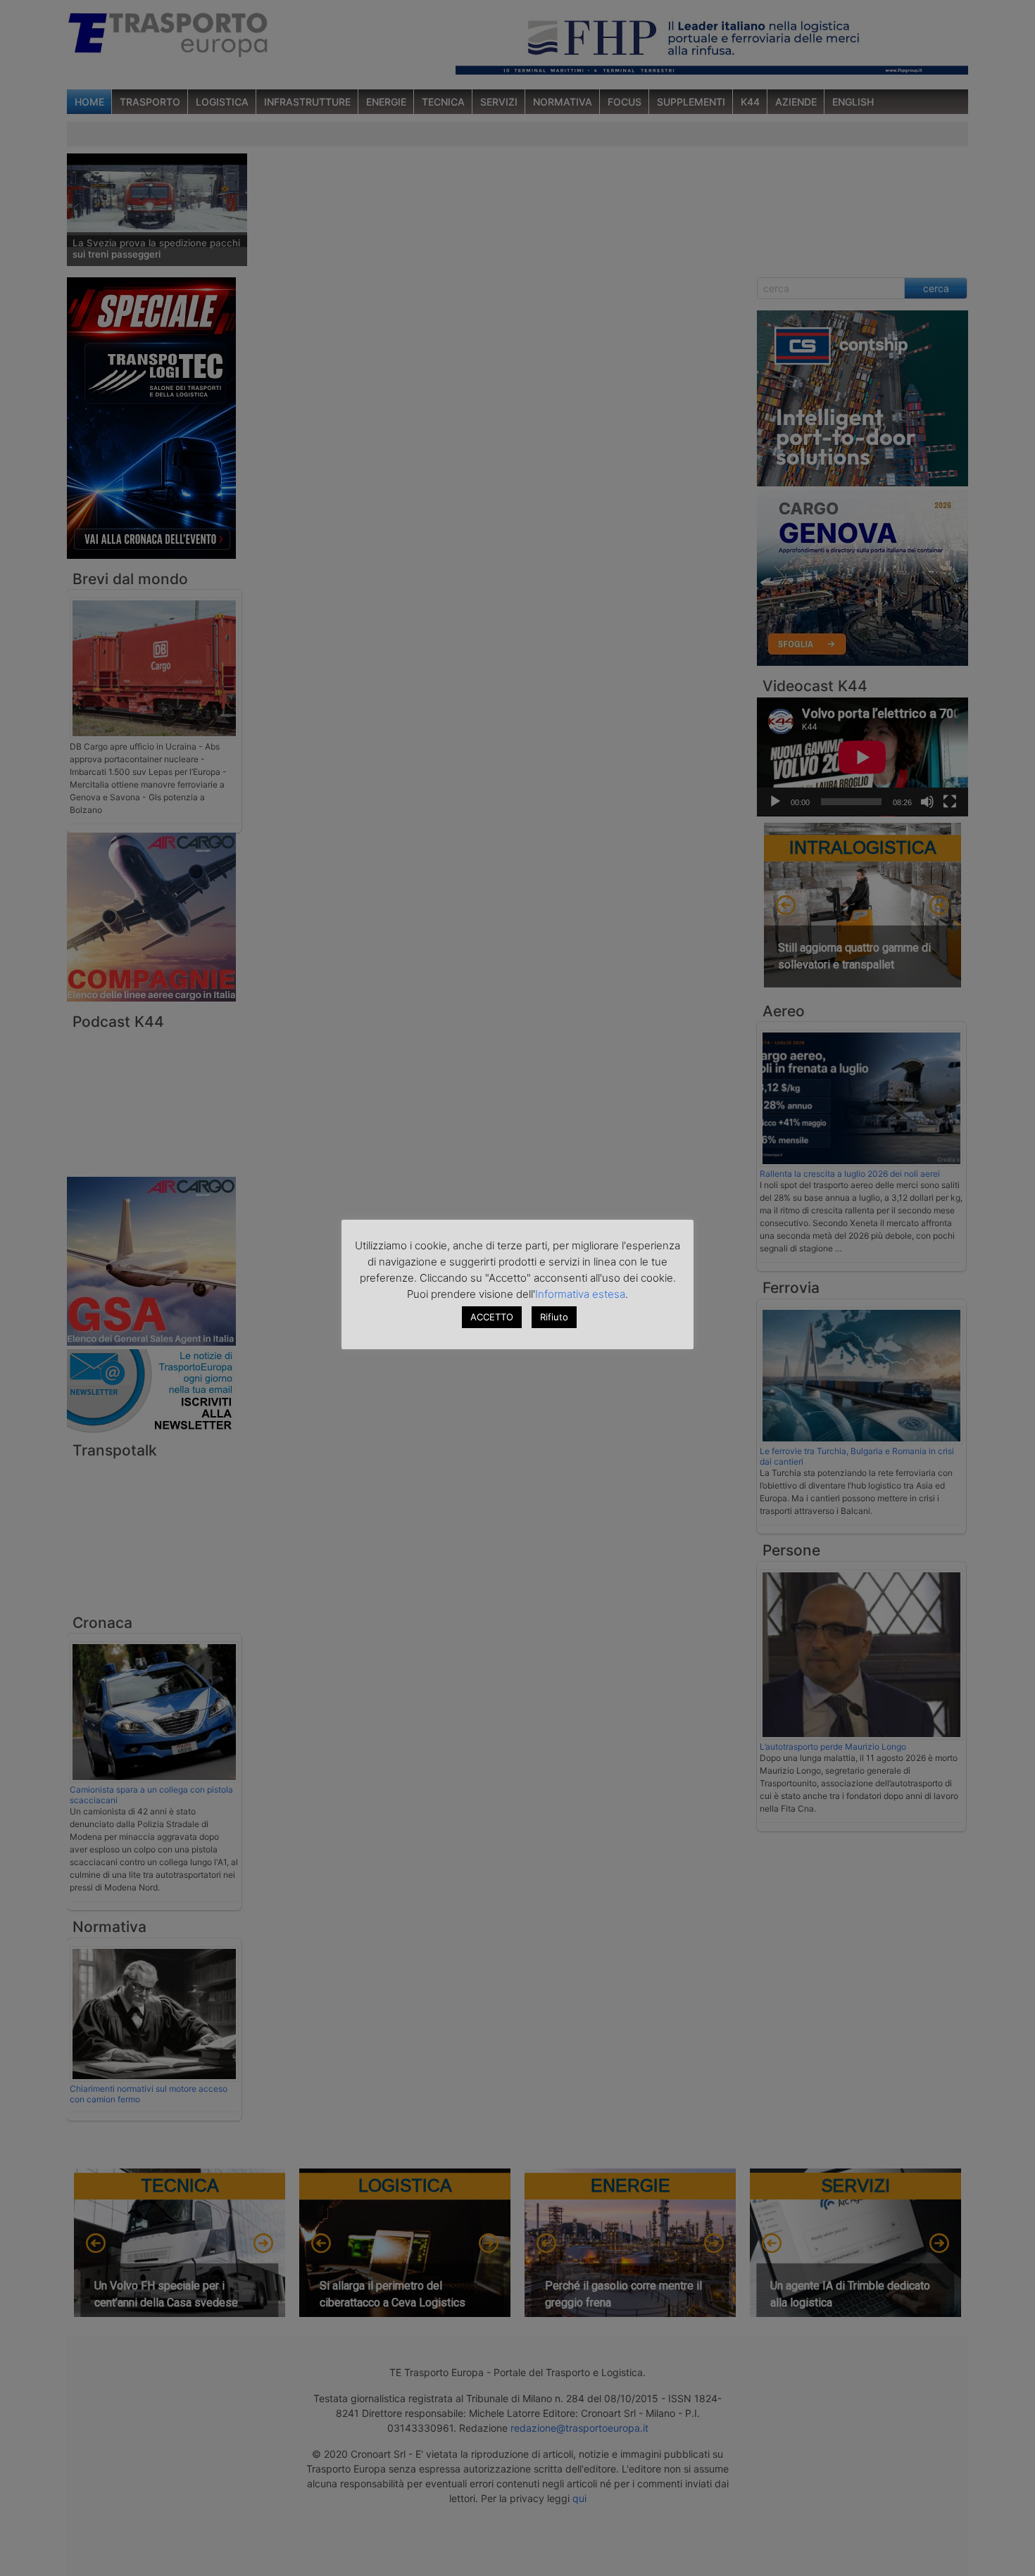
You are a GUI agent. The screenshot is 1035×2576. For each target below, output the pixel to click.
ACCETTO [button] (492, 1317)
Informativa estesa (580, 1294)
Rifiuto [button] (554, 1317)
